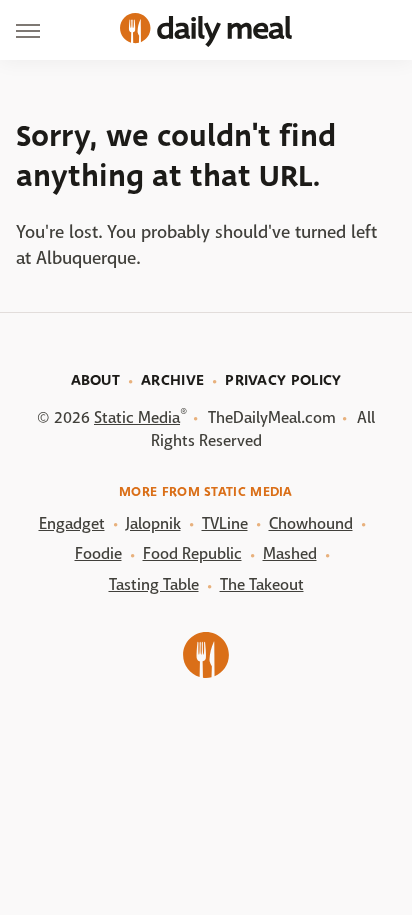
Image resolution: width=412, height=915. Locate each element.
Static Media (137, 417)
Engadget (72, 523)
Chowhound (311, 523)
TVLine (225, 523)
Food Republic (192, 553)
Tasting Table (154, 584)
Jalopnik (153, 523)
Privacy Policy (283, 380)
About (96, 380)
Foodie (98, 553)
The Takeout (262, 584)
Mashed (290, 553)
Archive (172, 380)
